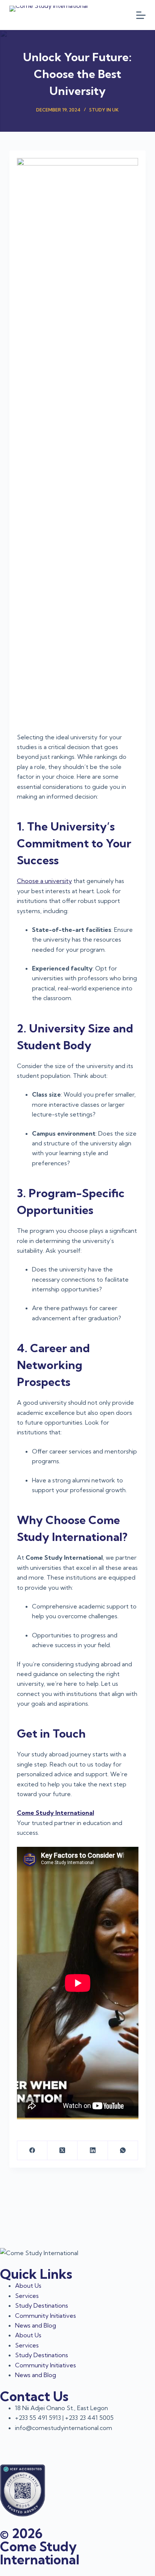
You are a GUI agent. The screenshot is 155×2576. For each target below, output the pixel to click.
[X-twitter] (9, 2442)
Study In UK (104, 110)
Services (27, 2296)
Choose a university (44, 881)
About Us (28, 2286)
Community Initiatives (46, 2316)
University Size (70, 1028)
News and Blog (36, 2325)
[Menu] (141, 15)
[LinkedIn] (93, 2151)
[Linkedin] (70, 2442)
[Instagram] (50, 2442)
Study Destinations (42, 2305)
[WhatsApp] (123, 2151)
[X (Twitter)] (62, 2151)
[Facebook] (32, 2151)
